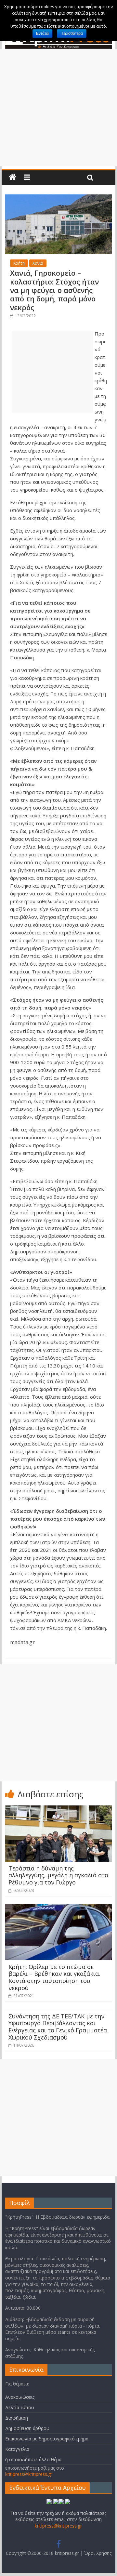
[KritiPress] (13, 177)
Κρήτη (19, 263)
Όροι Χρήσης (98, 2553)
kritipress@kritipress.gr (29, 2474)
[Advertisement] (58, 107)
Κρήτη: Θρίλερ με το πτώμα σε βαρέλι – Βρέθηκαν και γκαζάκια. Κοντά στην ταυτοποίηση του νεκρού (54, 1977)
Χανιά (38, 263)
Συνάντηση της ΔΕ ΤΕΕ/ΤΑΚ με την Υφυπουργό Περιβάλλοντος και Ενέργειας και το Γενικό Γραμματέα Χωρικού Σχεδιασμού (58, 2027)
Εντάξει (42, 33)
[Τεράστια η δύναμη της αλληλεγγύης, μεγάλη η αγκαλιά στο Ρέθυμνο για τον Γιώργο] (58, 1809)
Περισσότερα (72, 33)
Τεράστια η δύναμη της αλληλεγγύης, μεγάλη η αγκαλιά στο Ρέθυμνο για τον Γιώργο (58, 1875)
